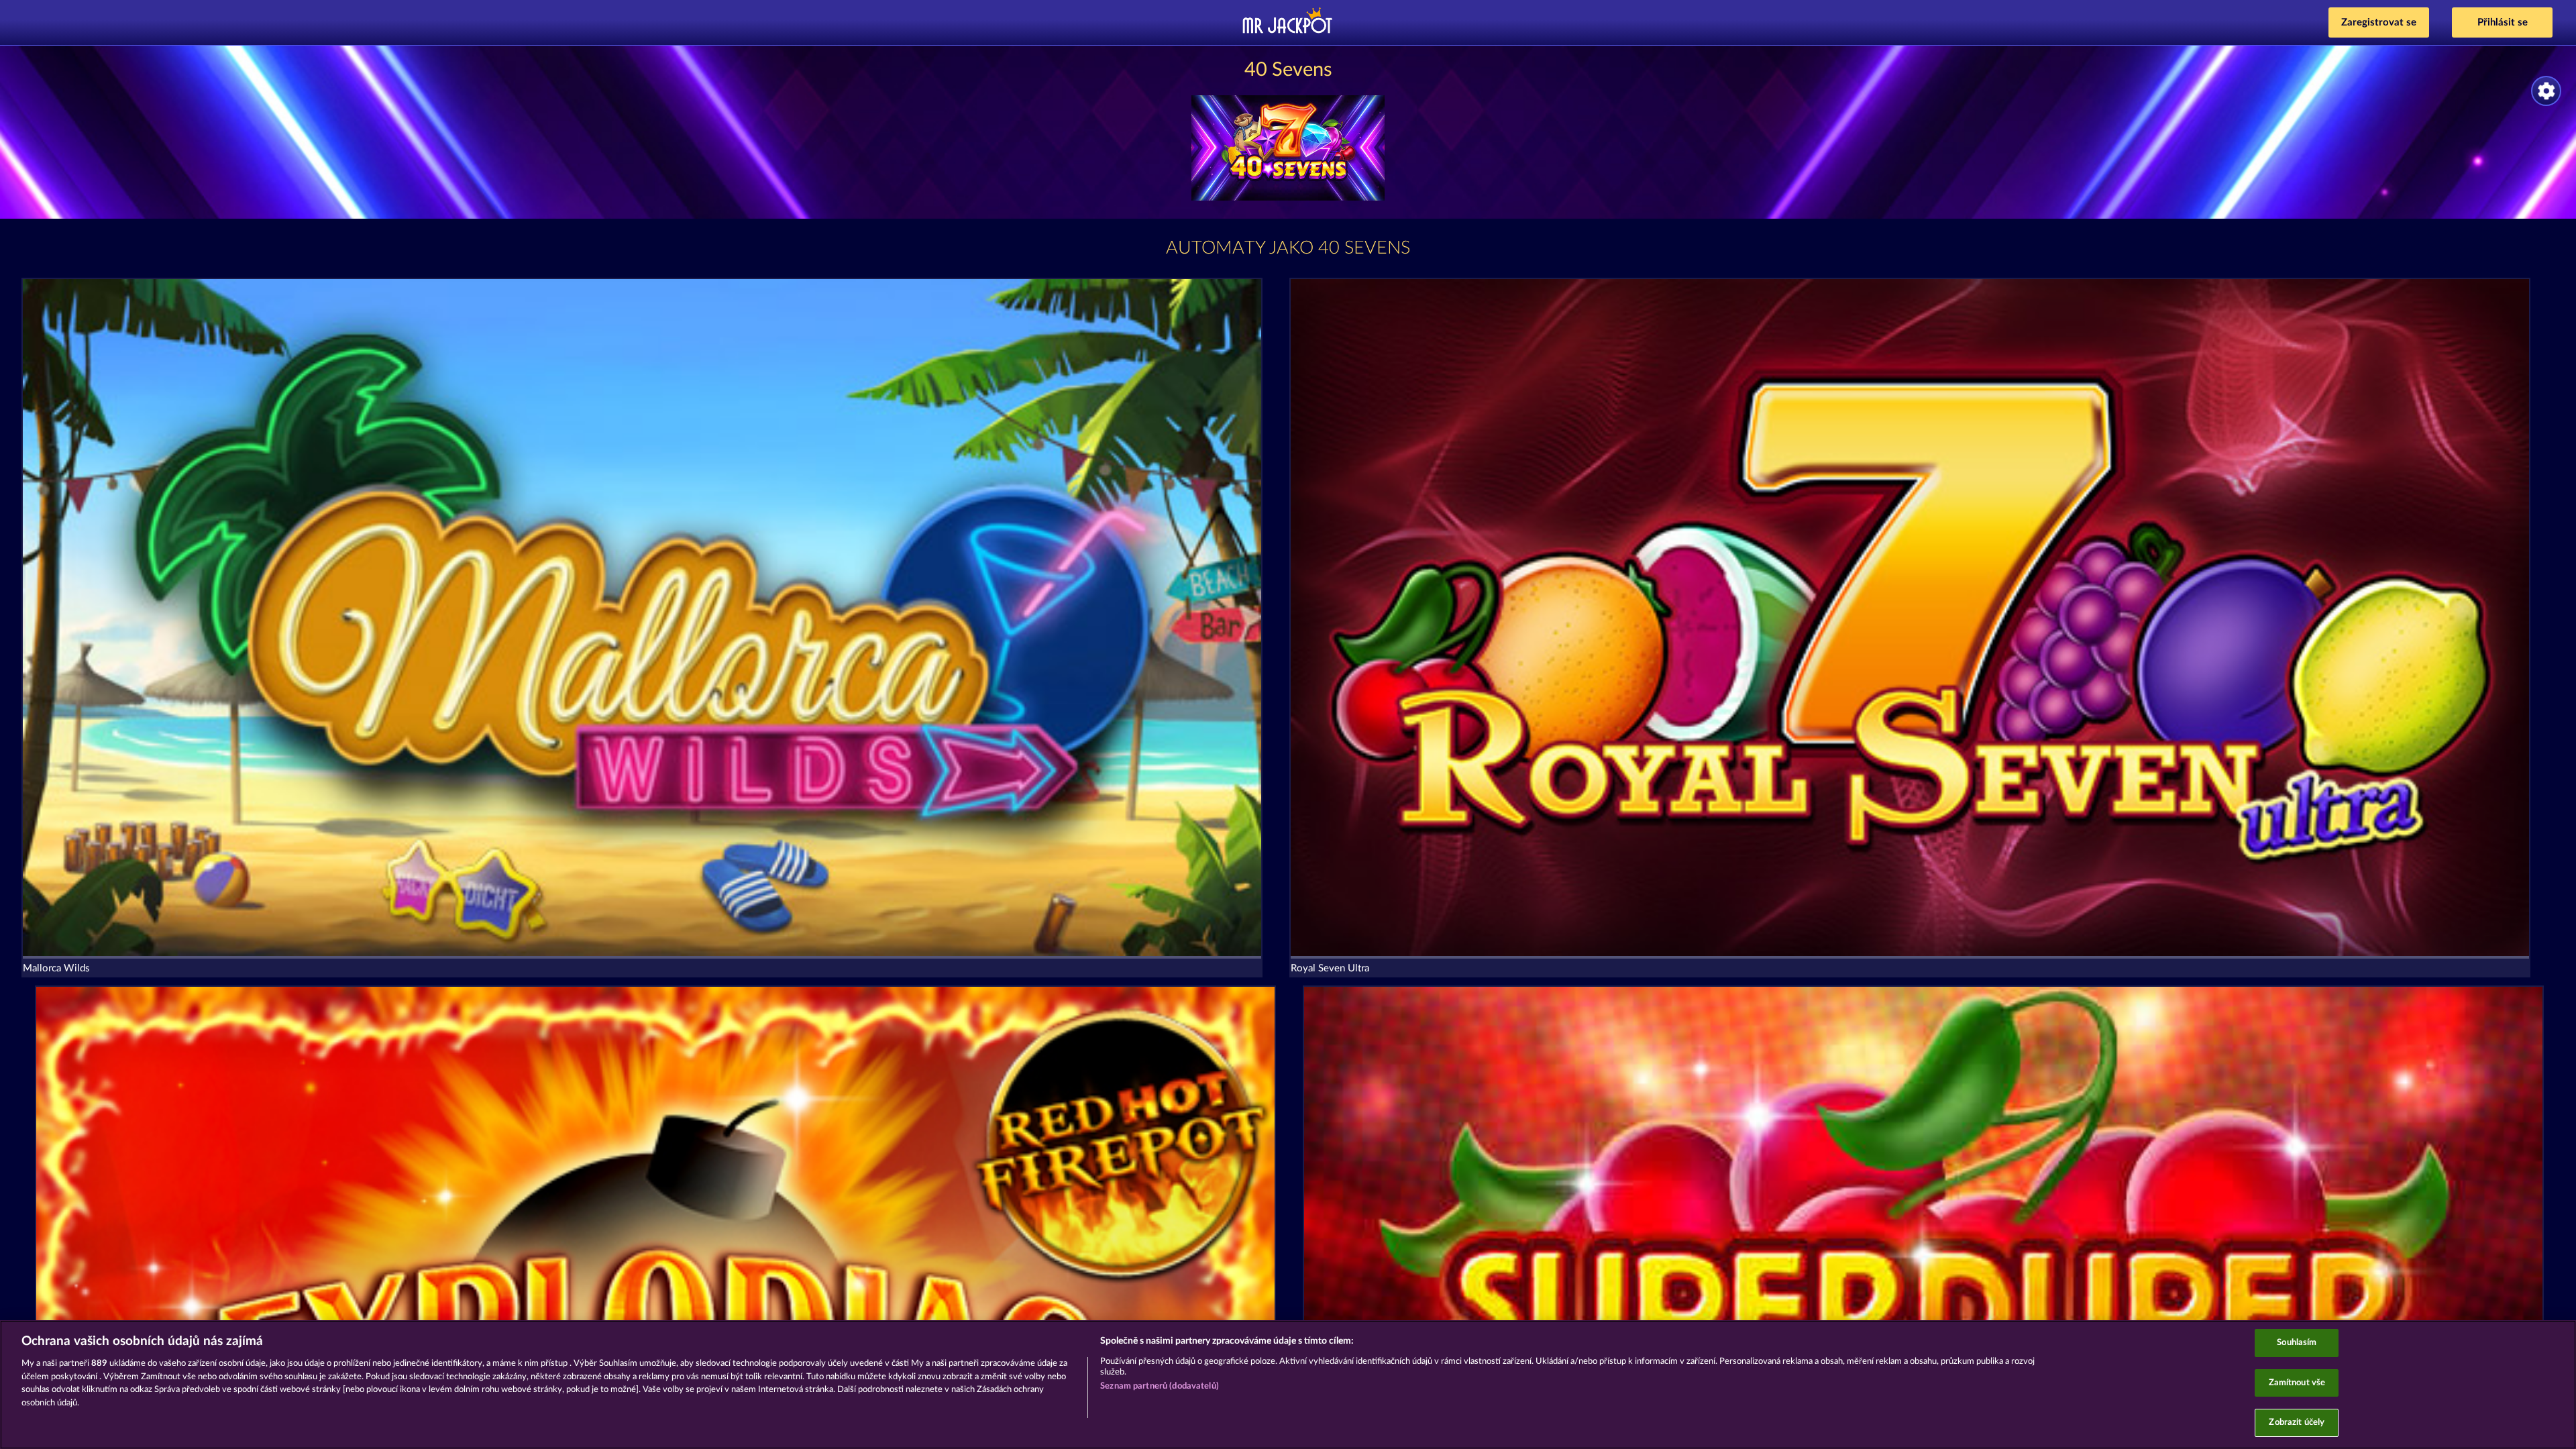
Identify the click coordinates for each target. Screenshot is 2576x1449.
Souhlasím (2297, 1343)
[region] (1288, 1385)
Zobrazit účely (2297, 1423)
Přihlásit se (2503, 22)
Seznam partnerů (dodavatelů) (1160, 1386)
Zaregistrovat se (2379, 22)
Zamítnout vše (2297, 1383)
